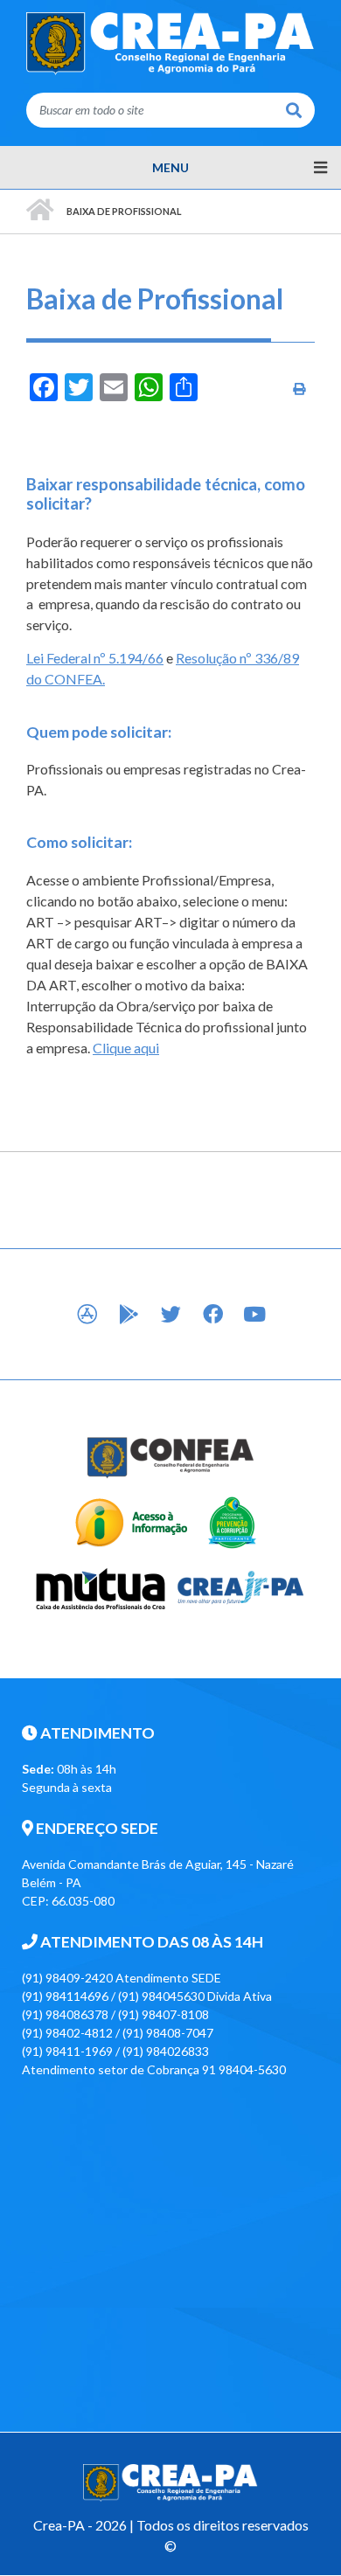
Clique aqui (126, 1048)
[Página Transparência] (132, 1521)
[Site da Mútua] (101, 1586)
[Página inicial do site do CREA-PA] (170, 42)
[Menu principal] (170, 168)
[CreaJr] (241, 1586)
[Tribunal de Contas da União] (231, 1521)
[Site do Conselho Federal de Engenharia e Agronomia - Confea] (171, 1457)
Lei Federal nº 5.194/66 (95, 658)
